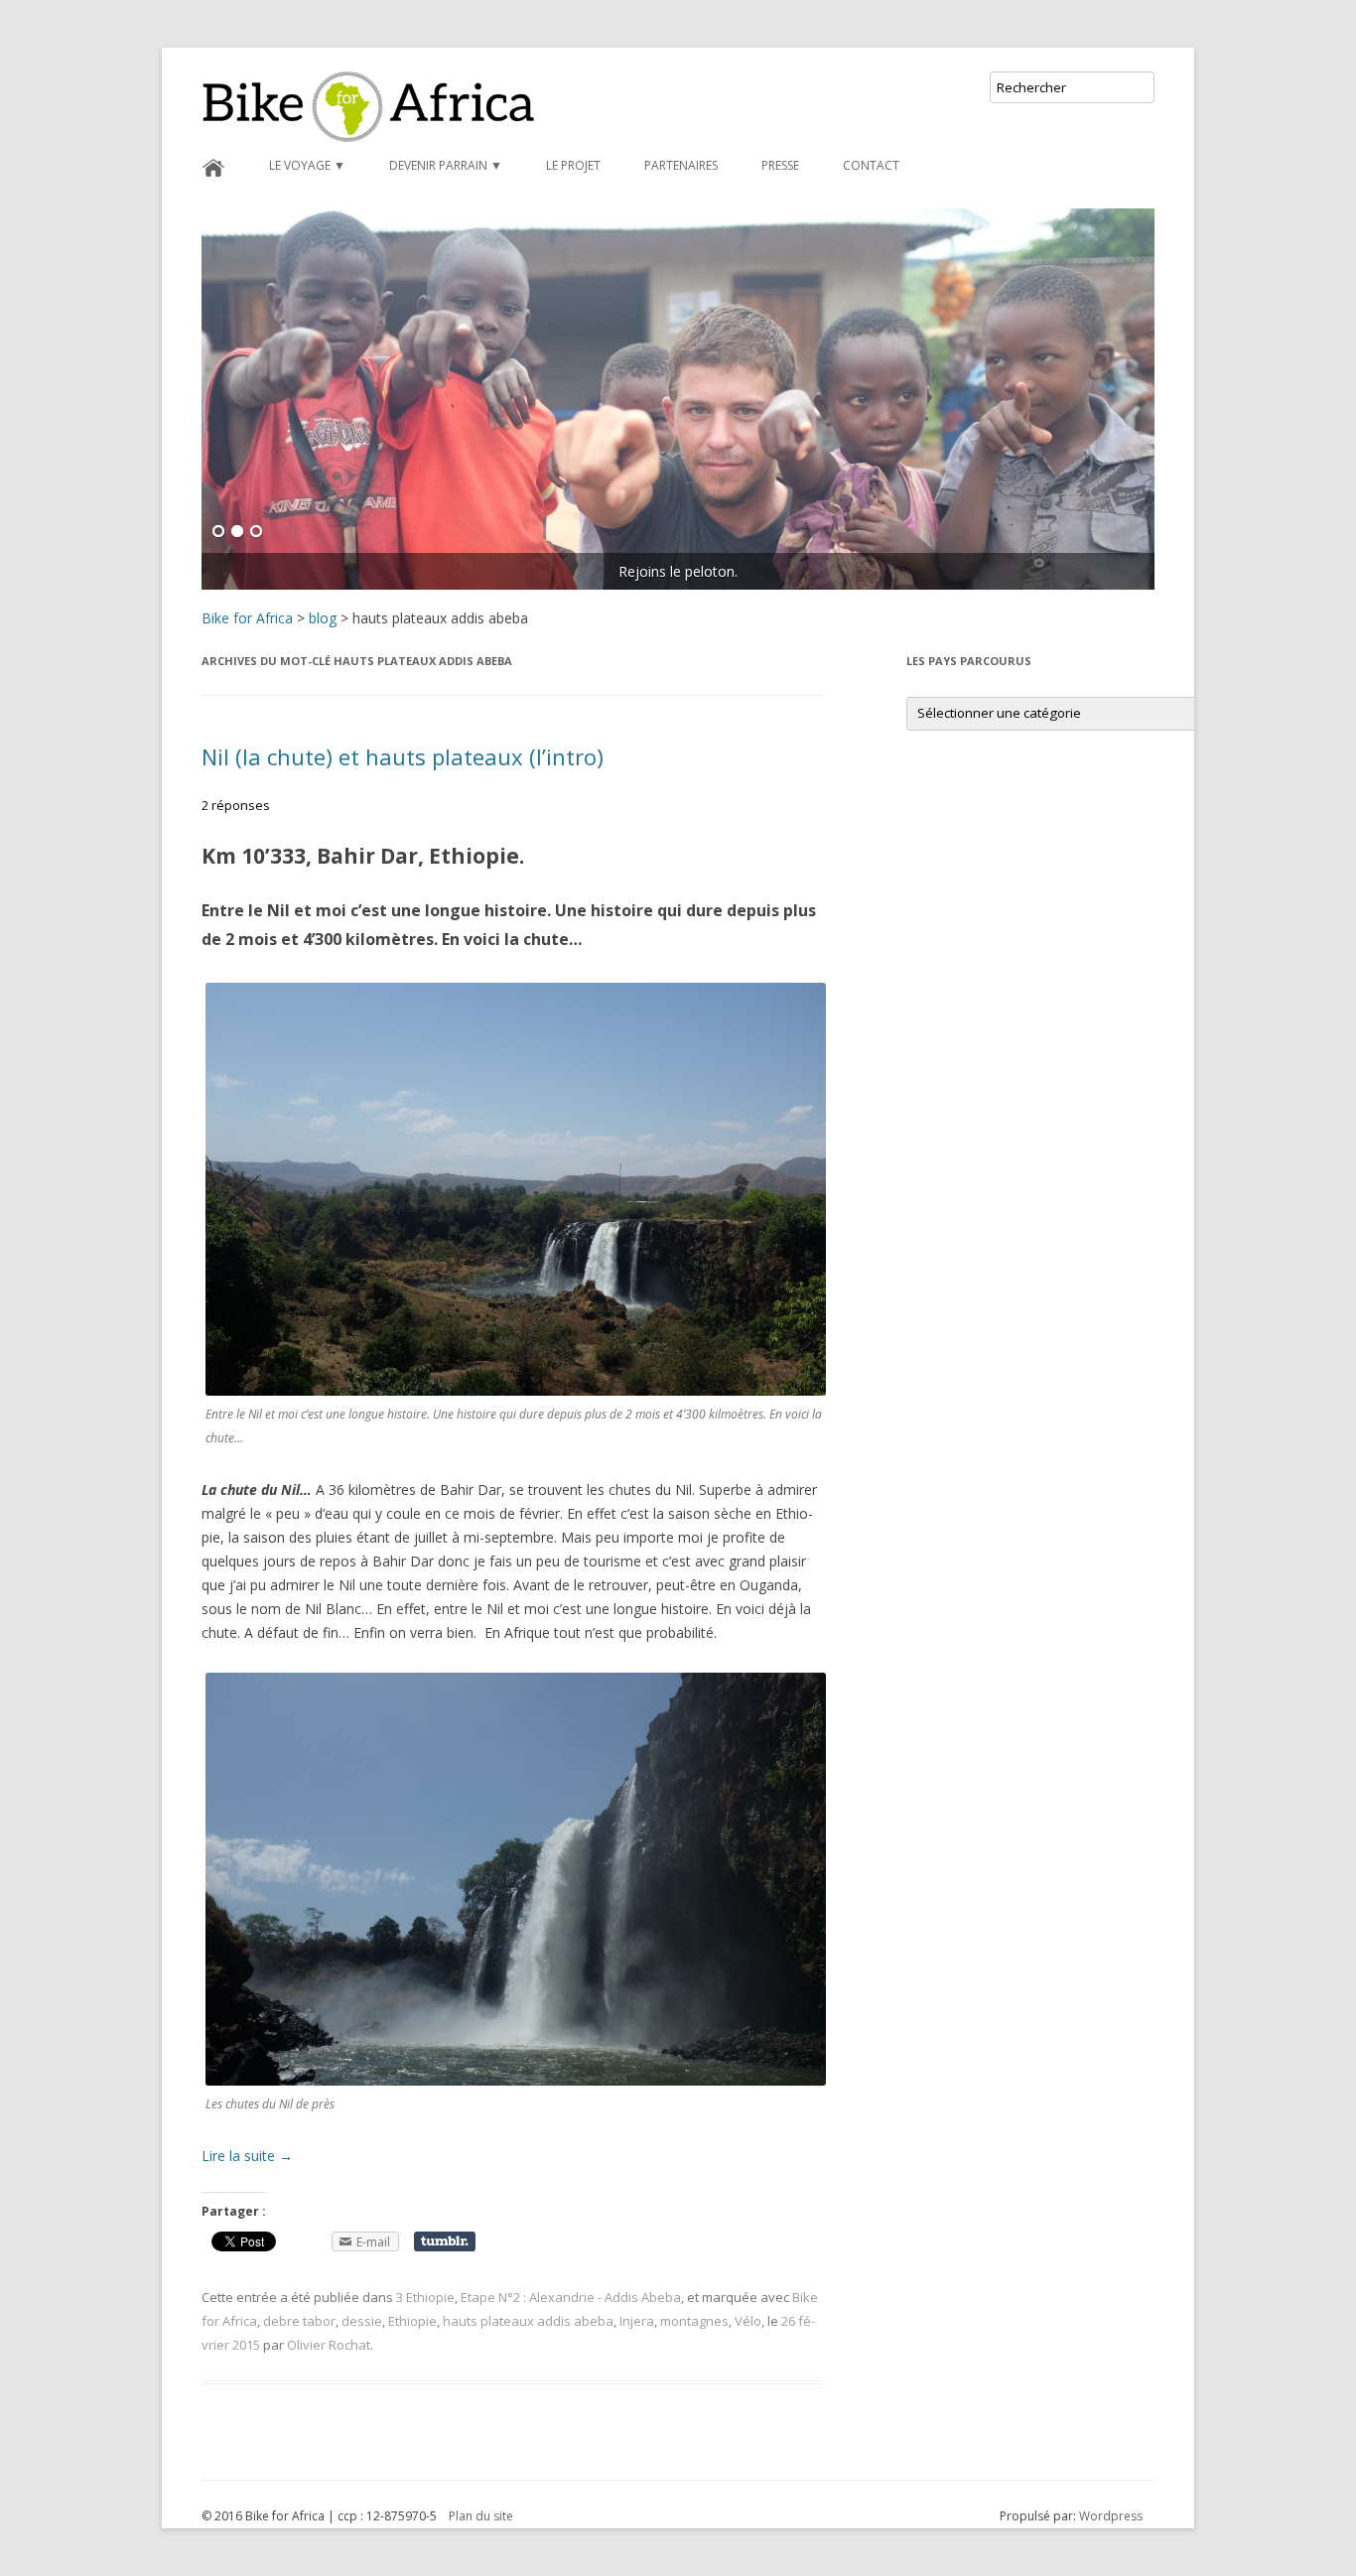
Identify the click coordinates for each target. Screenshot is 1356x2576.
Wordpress (1111, 2516)
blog (323, 618)
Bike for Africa (247, 618)
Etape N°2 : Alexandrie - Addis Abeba (571, 2297)
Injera (637, 2321)
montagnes (694, 2321)
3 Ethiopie (425, 2297)
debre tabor (299, 2321)
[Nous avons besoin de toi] (678, 399)
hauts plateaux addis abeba (528, 2321)
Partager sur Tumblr (445, 2241)
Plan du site (481, 2516)
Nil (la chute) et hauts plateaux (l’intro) (403, 756)
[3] (256, 532)
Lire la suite (247, 2156)
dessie (362, 2321)
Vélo (748, 2321)
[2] (237, 532)
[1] (218, 532)
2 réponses (236, 805)
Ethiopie (412, 2321)
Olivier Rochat (329, 2345)
